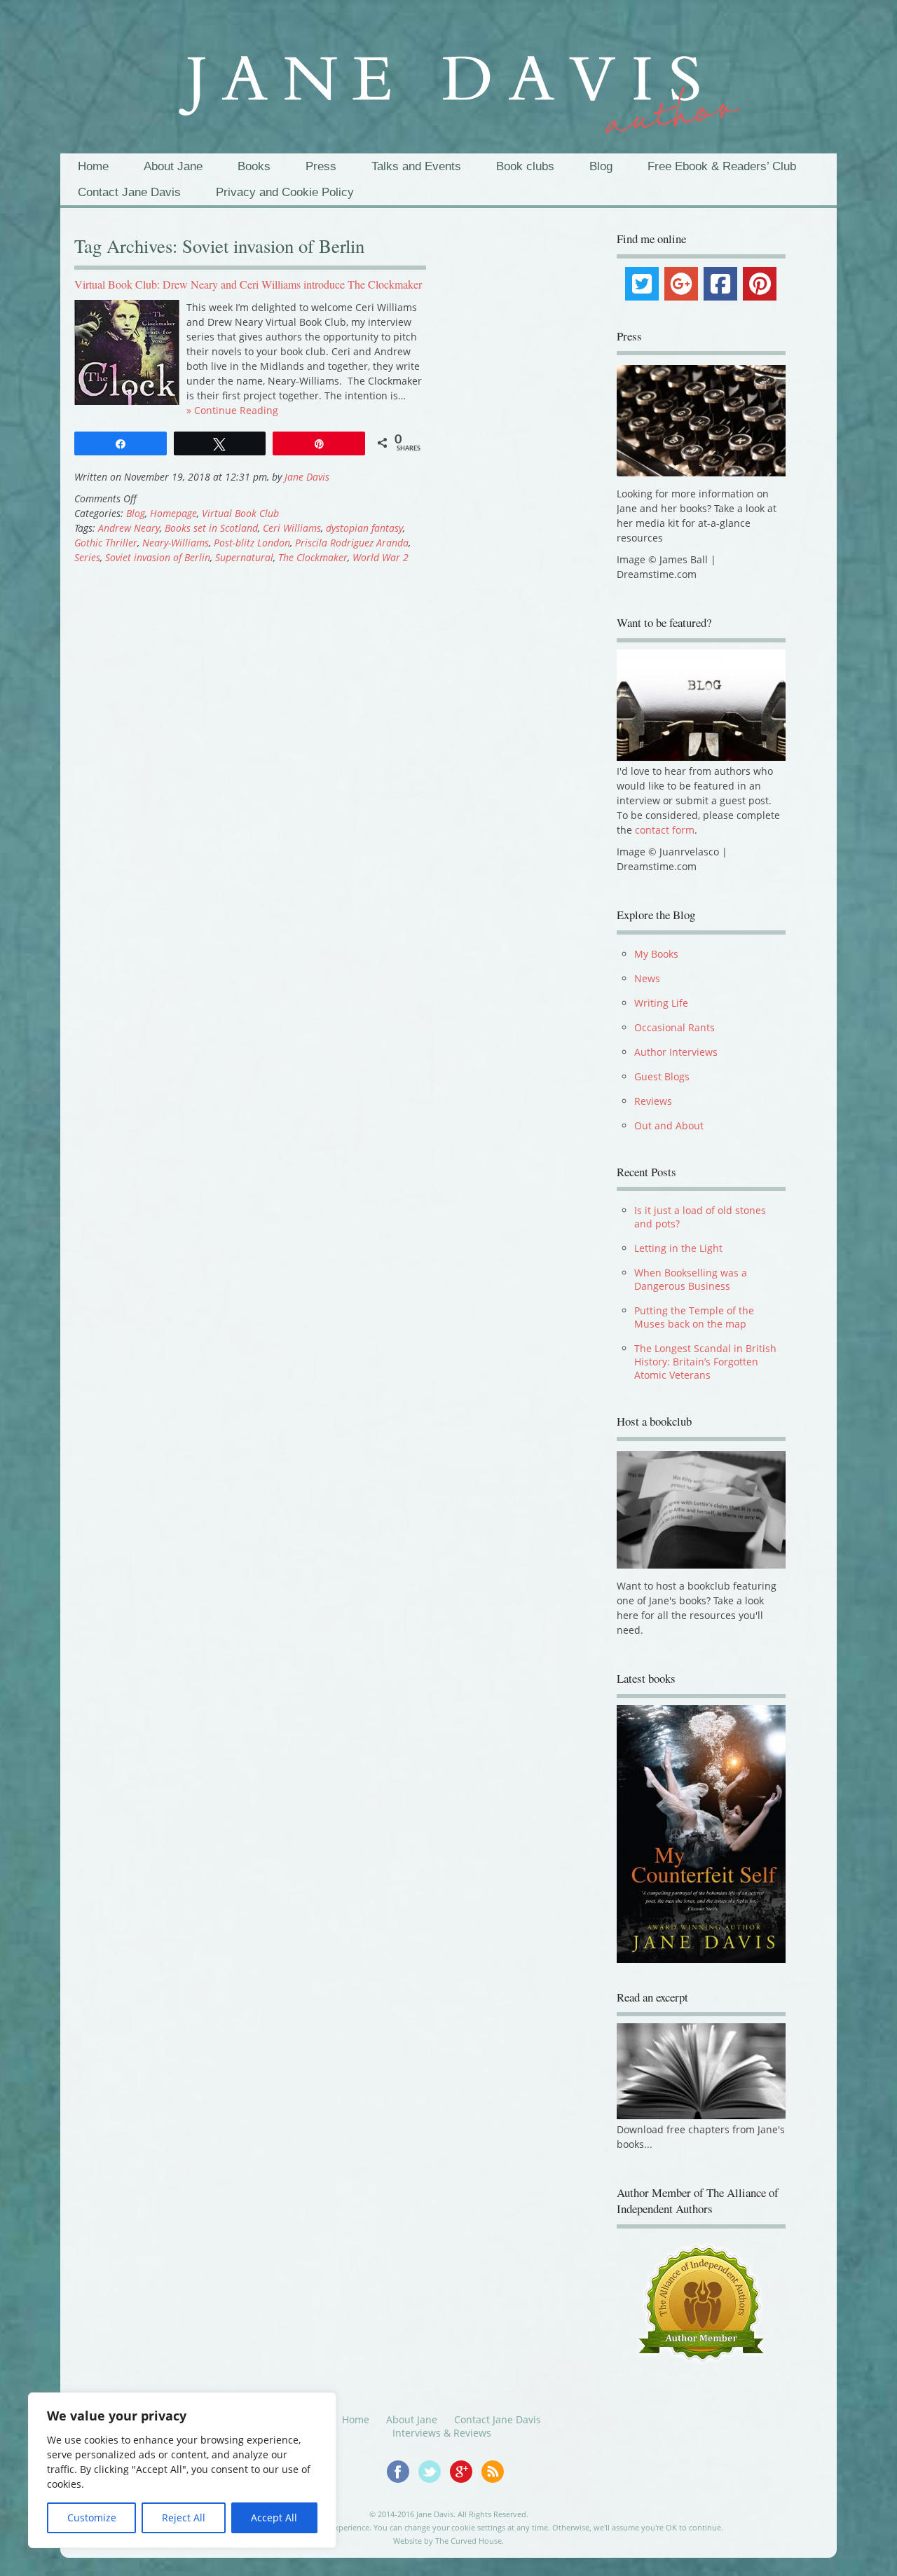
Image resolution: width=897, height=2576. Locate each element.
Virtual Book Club (240, 513)
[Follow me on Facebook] (403, 2489)
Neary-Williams (176, 543)
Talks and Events (416, 166)
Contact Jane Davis (129, 192)
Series (87, 557)
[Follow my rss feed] (496, 2489)
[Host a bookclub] (701, 1510)
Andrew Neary (129, 528)
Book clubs (525, 166)
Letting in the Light (678, 1248)
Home (93, 166)
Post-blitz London (252, 543)
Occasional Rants (675, 1027)
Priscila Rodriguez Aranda (352, 543)
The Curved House (468, 2550)
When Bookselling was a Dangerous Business (691, 1279)
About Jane (173, 166)
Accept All (274, 2518)
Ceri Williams (292, 528)
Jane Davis (307, 477)
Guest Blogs (662, 1076)
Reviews (653, 1101)
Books (254, 166)
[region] (182, 2470)
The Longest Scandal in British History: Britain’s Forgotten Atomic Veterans (705, 1362)
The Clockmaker (313, 557)
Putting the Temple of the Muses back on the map (694, 1317)
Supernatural (244, 557)
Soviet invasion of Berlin (158, 557)
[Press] (701, 421)
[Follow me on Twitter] (434, 2489)
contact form (665, 830)
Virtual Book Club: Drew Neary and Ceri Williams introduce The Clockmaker (248, 284)
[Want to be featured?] (701, 757)
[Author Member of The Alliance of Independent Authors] (701, 2313)
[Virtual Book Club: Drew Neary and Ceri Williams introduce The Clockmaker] (127, 401)
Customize (92, 2518)
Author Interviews (676, 1052)
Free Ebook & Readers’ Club (722, 166)
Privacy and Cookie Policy (285, 192)
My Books (656, 954)
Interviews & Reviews (442, 2443)
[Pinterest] (760, 284)
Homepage (173, 513)
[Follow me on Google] (466, 2489)
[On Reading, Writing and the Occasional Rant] (448, 83)
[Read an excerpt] (701, 2125)
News (647, 978)
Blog (601, 166)
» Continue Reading (232, 410)
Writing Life (661, 1003)
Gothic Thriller (106, 543)
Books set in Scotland (211, 528)
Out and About (669, 1125)
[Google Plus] (681, 284)
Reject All (184, 2518)
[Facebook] (720, 284)
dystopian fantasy (364, 528)
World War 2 (381, 557)
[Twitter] (642, 284)
